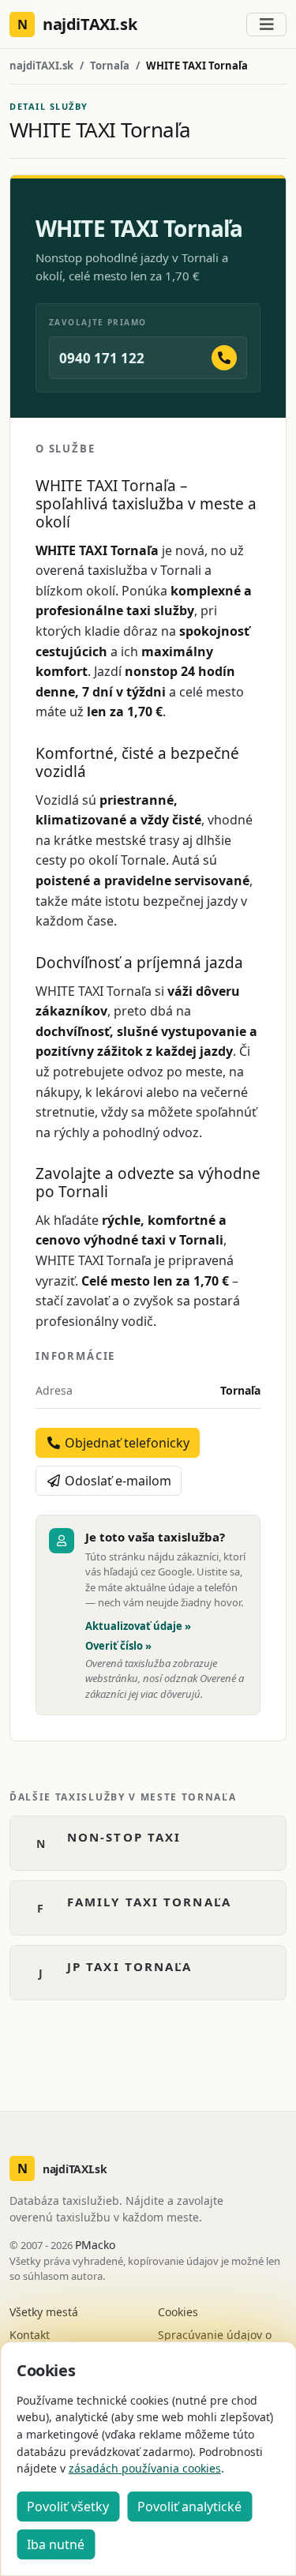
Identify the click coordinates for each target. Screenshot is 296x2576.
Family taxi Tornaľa (149, 1902)
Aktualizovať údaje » (138, 1626)
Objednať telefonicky (126, 1443)
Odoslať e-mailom (116, 1481)
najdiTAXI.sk (41, 66)
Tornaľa (110, 66)
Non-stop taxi (124, 1837)
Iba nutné (56, 2544)
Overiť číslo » (118, 1646)
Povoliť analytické (189, 2507)
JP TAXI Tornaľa (130, 1966)
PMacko (95, 2245)
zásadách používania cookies (145, 2468)
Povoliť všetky (68, 2507)
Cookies (178, 2312)
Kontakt (30, 2335)
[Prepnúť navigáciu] (266, 24)
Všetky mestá (44, 2312)
